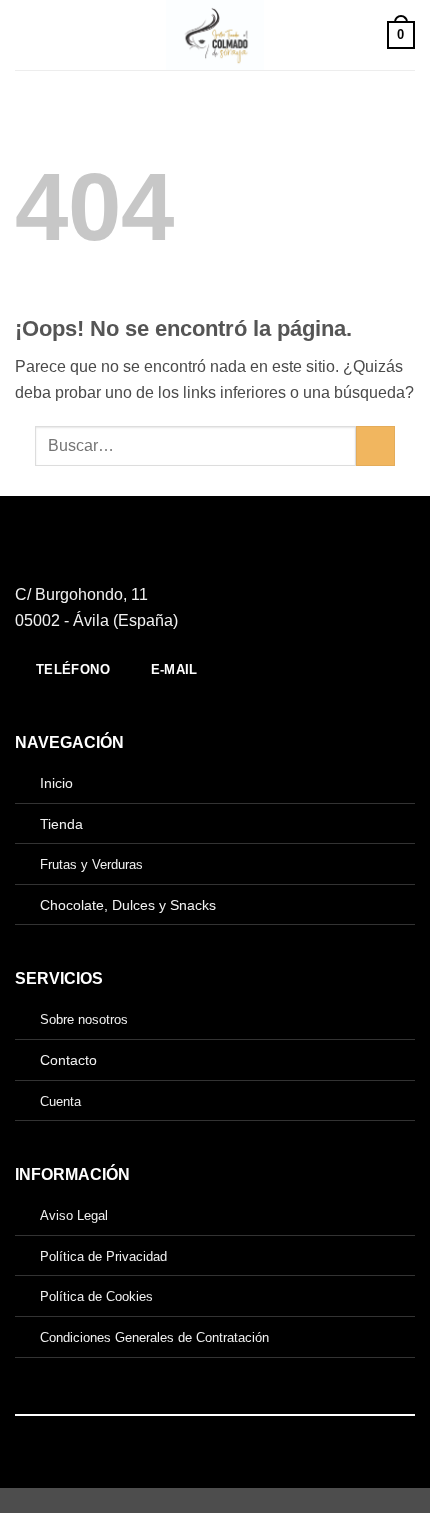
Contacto (68, 1060)
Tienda (61, 824)
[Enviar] (375, 445)
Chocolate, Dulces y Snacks (128, 905)
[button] (27, 34)
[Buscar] (364, 35)
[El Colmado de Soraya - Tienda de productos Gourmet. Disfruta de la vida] (215, 35)
